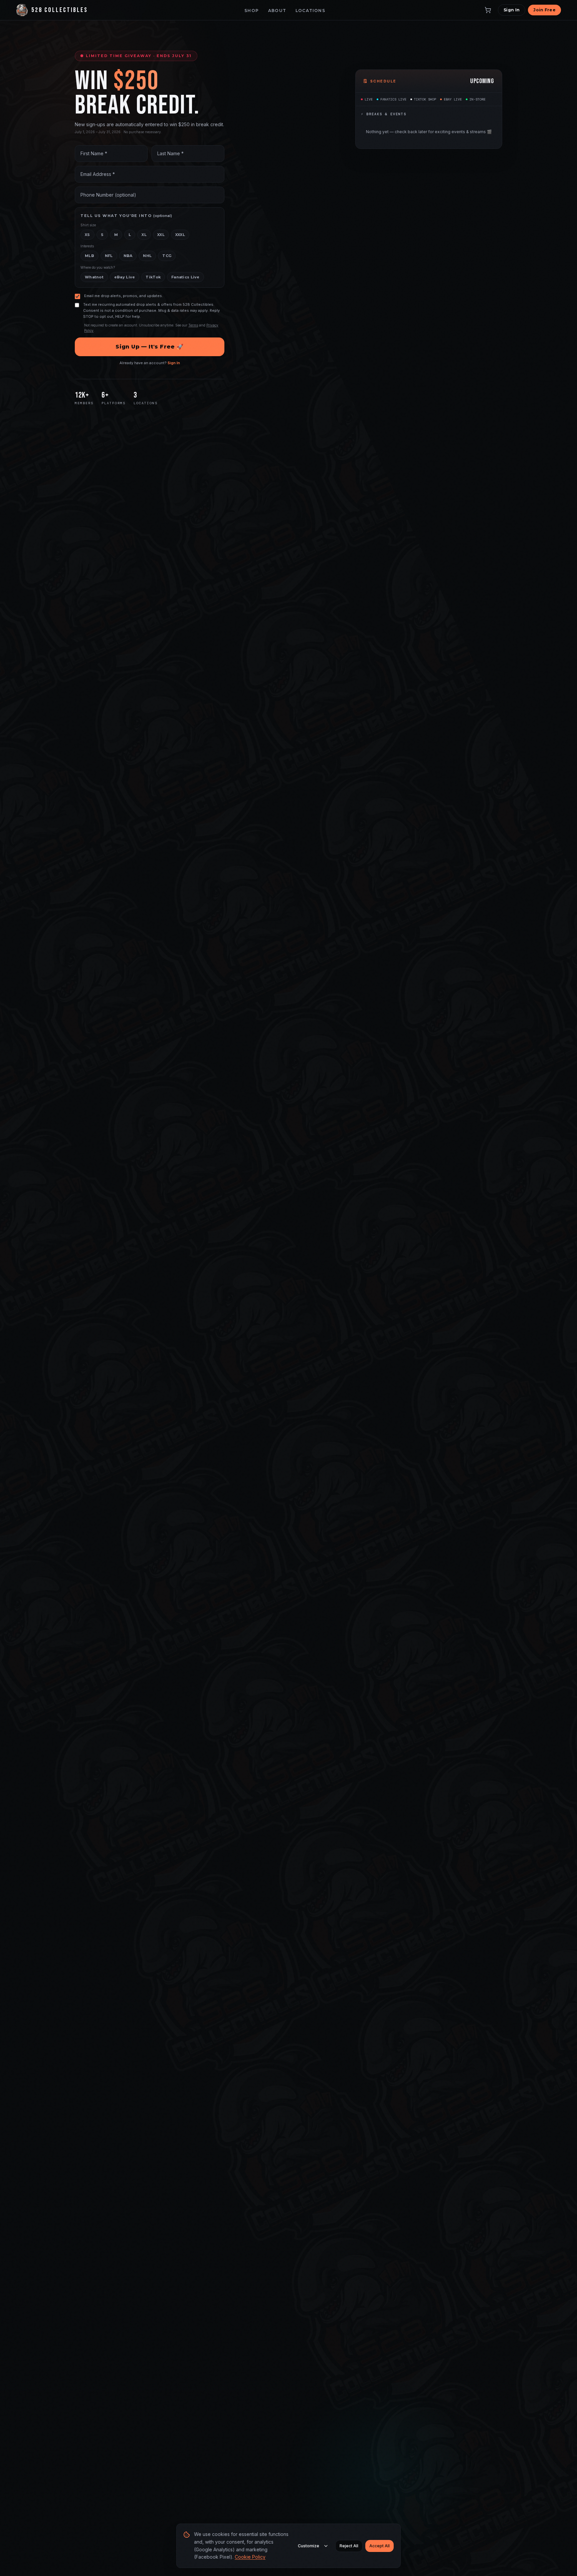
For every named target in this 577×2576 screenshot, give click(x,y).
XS (87, 235)
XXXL (180, 235)
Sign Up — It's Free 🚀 (149, 347)
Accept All (379, 2546)
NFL (109, 256)
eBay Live (125, 277)
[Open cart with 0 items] (488, 10)
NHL (147, 256)
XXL (161, 235)
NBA (128, 256)
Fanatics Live (185, 277)
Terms (193, 325)
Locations (310, 11)
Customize (309, 2546)
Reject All (349, 2546)
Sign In (512, 10)
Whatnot (94, 277)
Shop (252, 11)
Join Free (544, 10)
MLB (89, 256)
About (277, 11)
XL (144, 235)
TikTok (153, 277)
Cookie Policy (250, 2557)
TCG (167, 256)
